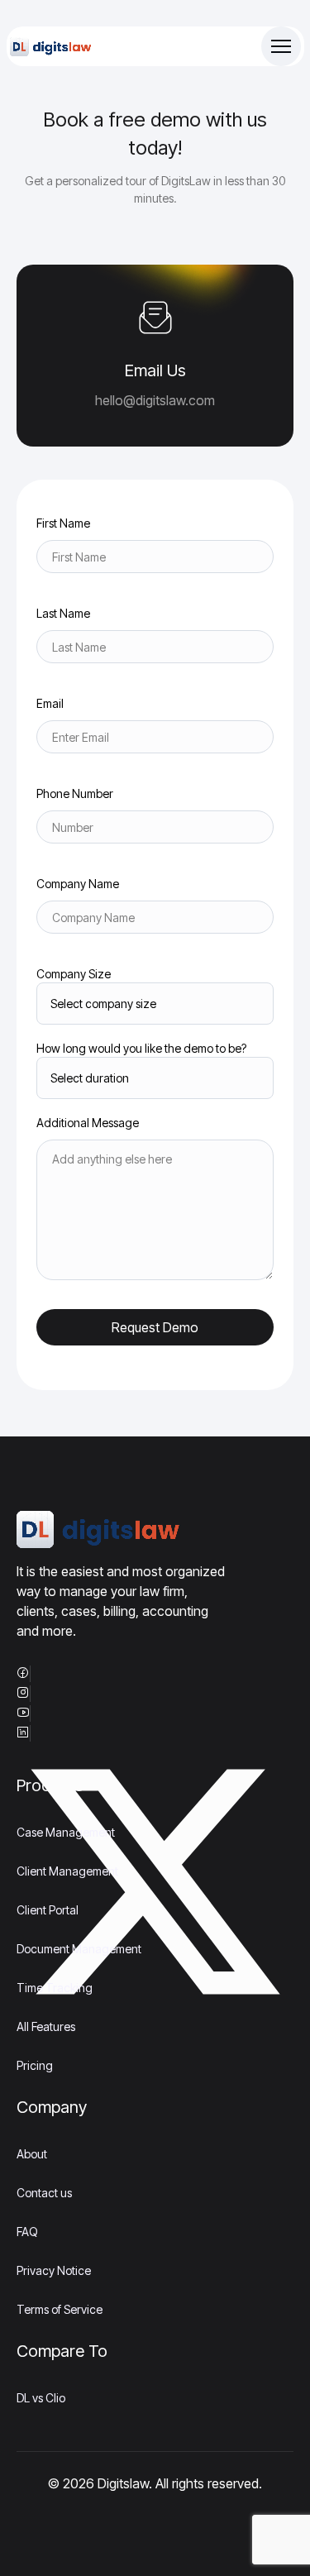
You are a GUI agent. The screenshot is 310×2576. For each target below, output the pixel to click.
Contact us (44, 2193)
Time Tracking (55, 1988)
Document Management (79, 1949)
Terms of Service (60, 2309)
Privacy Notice (54, 2270)
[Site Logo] (51, 47)
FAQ (27, 2232)
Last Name (63, 613)
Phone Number (75, 793)
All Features (46, 2026)
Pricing (35, 2065)
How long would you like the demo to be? (141, 1048)
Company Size (74, 974)
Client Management (67, 1871)
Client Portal (48, 1910)
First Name (63, 523)
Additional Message (88, 1123)
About (32, 2154)
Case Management (66, 1832)
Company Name (78, 884)
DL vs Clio (41, 2398)
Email (50, 703)
